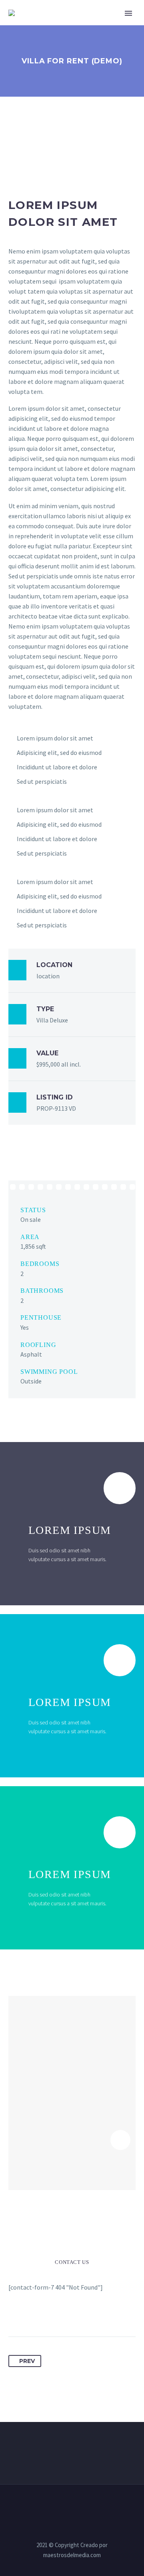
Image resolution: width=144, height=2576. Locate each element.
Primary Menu (128, 13)
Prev (27, 2361)
